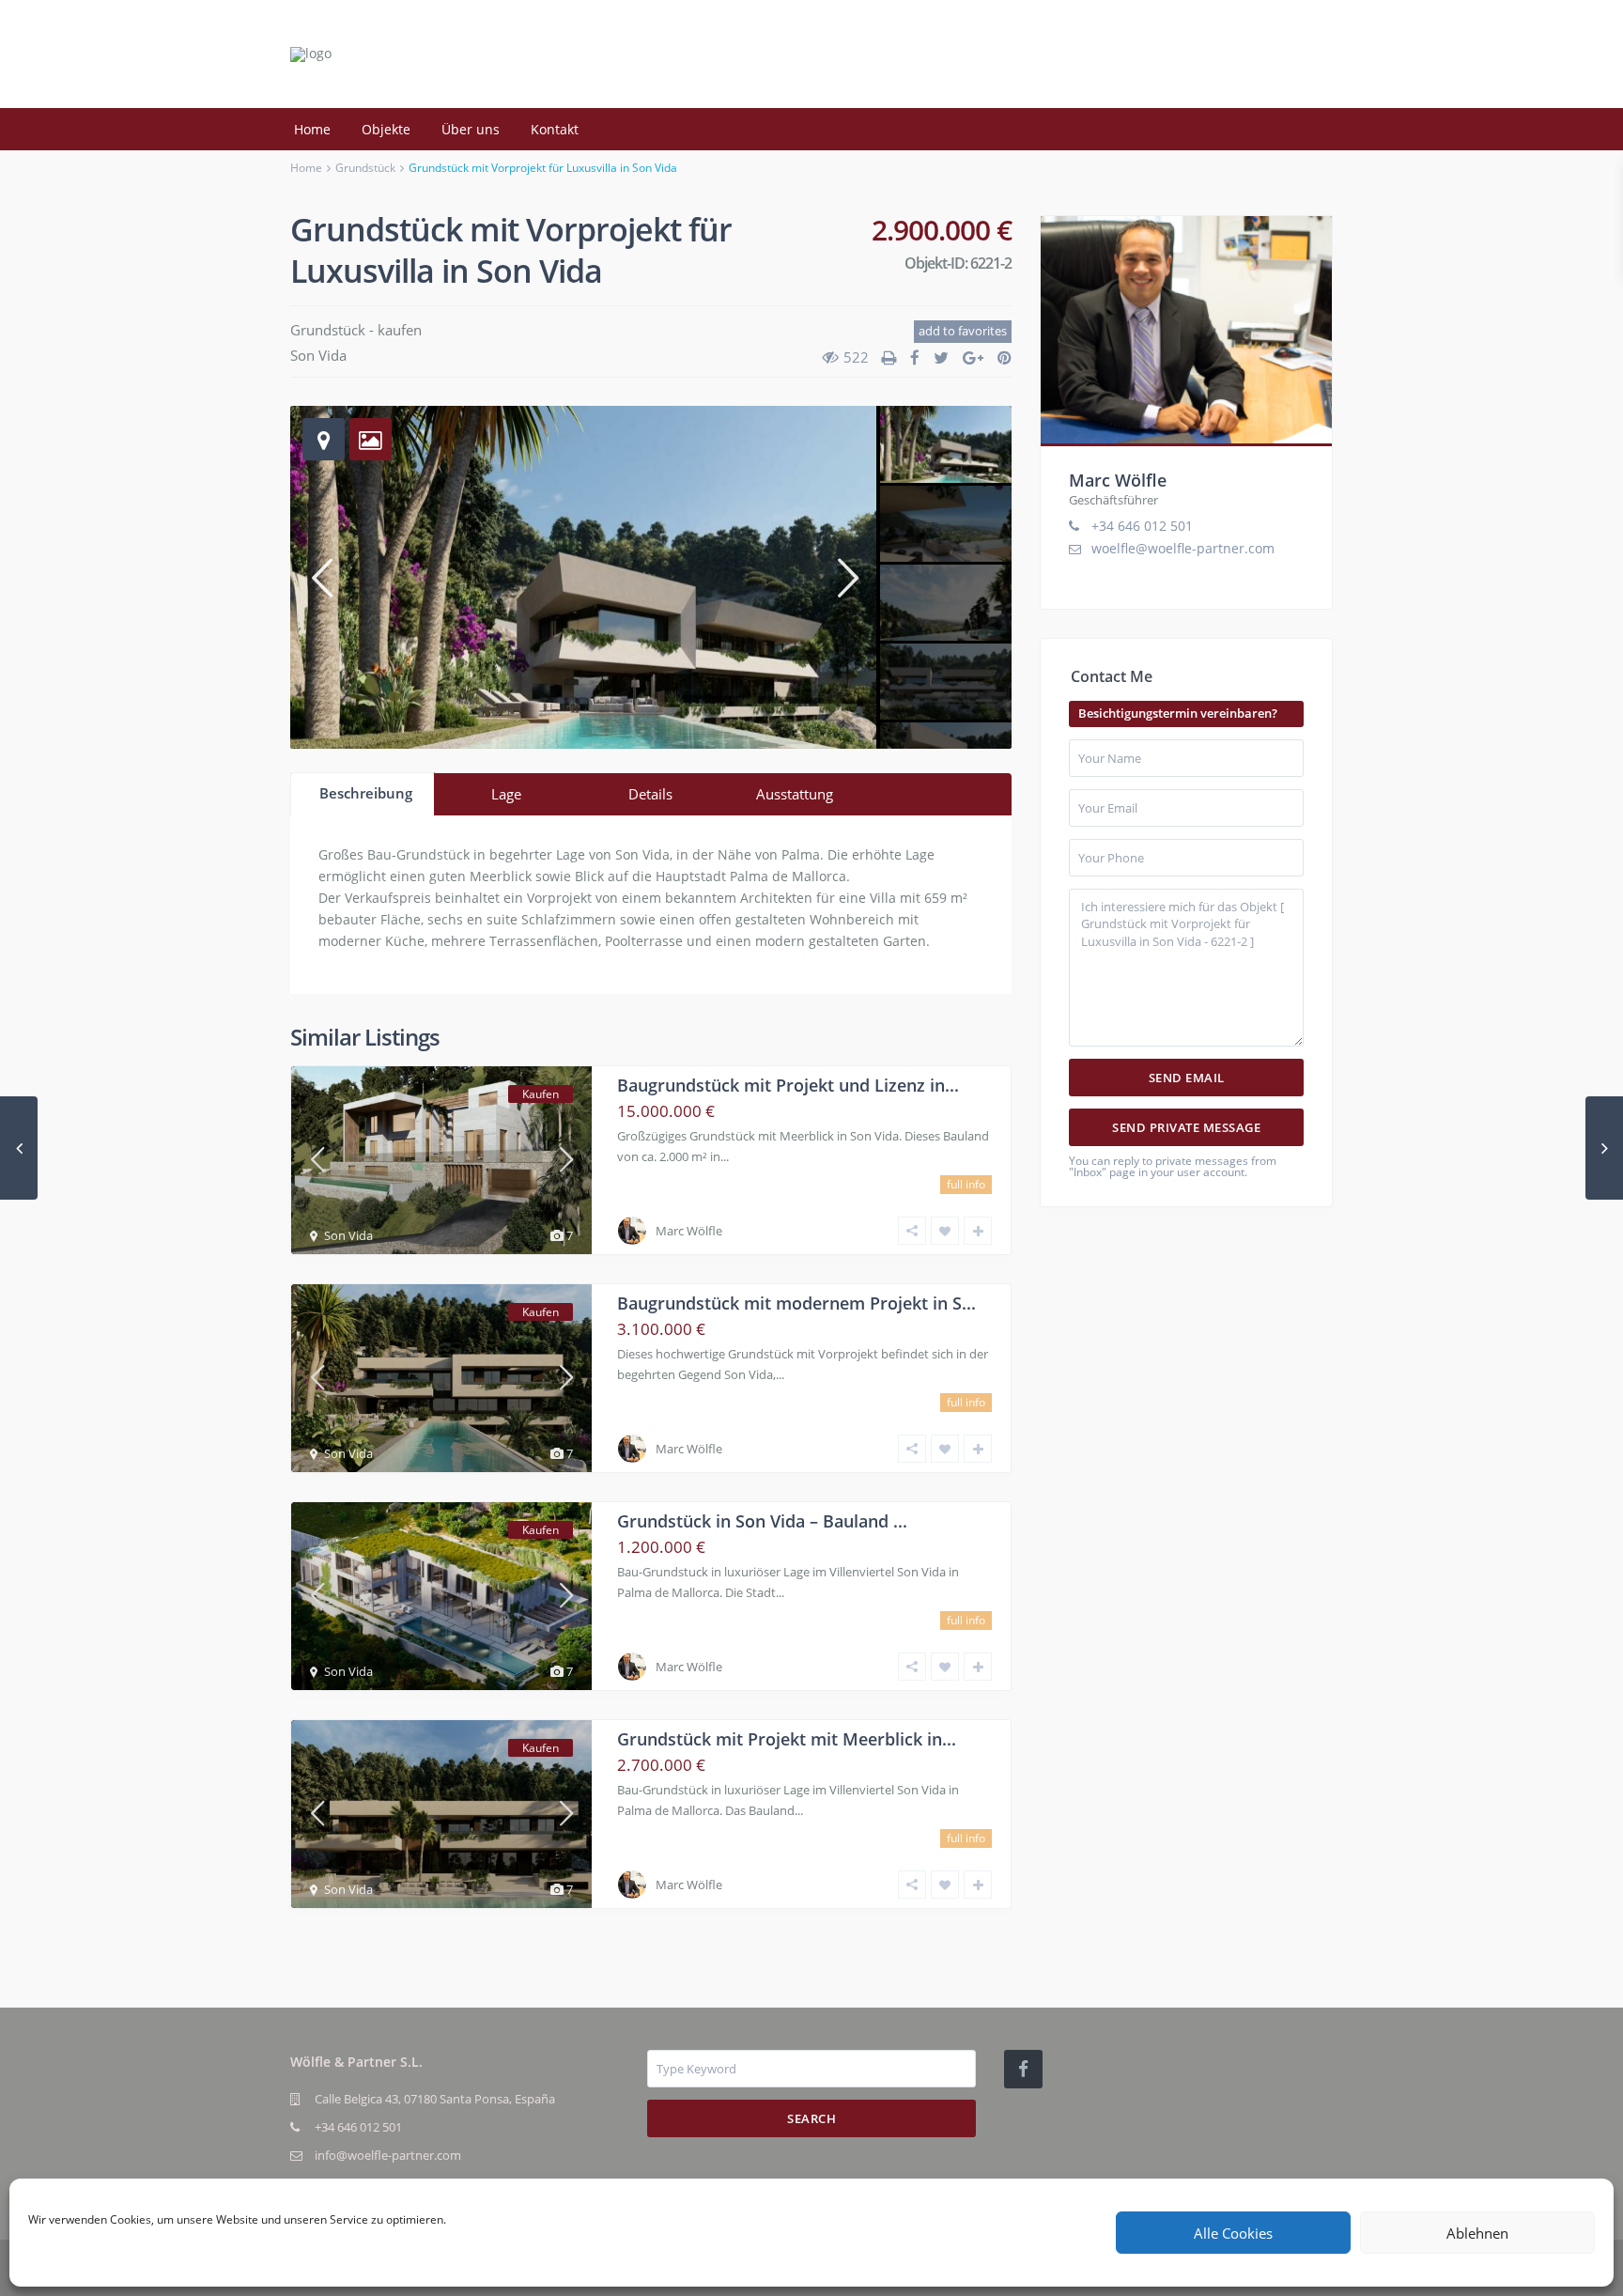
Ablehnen (1477, 2233)
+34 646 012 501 (1142, 526)
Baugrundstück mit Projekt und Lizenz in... (788, 1085)
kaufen (400, 330)
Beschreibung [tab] (366, 793)
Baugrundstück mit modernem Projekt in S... (796, 1303)
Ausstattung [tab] (795, 794)
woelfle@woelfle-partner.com (1183, 548)
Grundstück (365, 168)
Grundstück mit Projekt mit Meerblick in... (787, 1739)
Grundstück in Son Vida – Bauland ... (762, 1521)
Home (312, 129)
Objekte (386, 129)
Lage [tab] (506, 794)
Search (811, 2118)
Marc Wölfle (689, 1231)
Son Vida (318, 355)
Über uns (471, 129)
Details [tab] (650, 794)
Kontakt (555, 129)
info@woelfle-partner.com (388, 2155)
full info (966, 1184)
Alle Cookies (1233, 2233)
